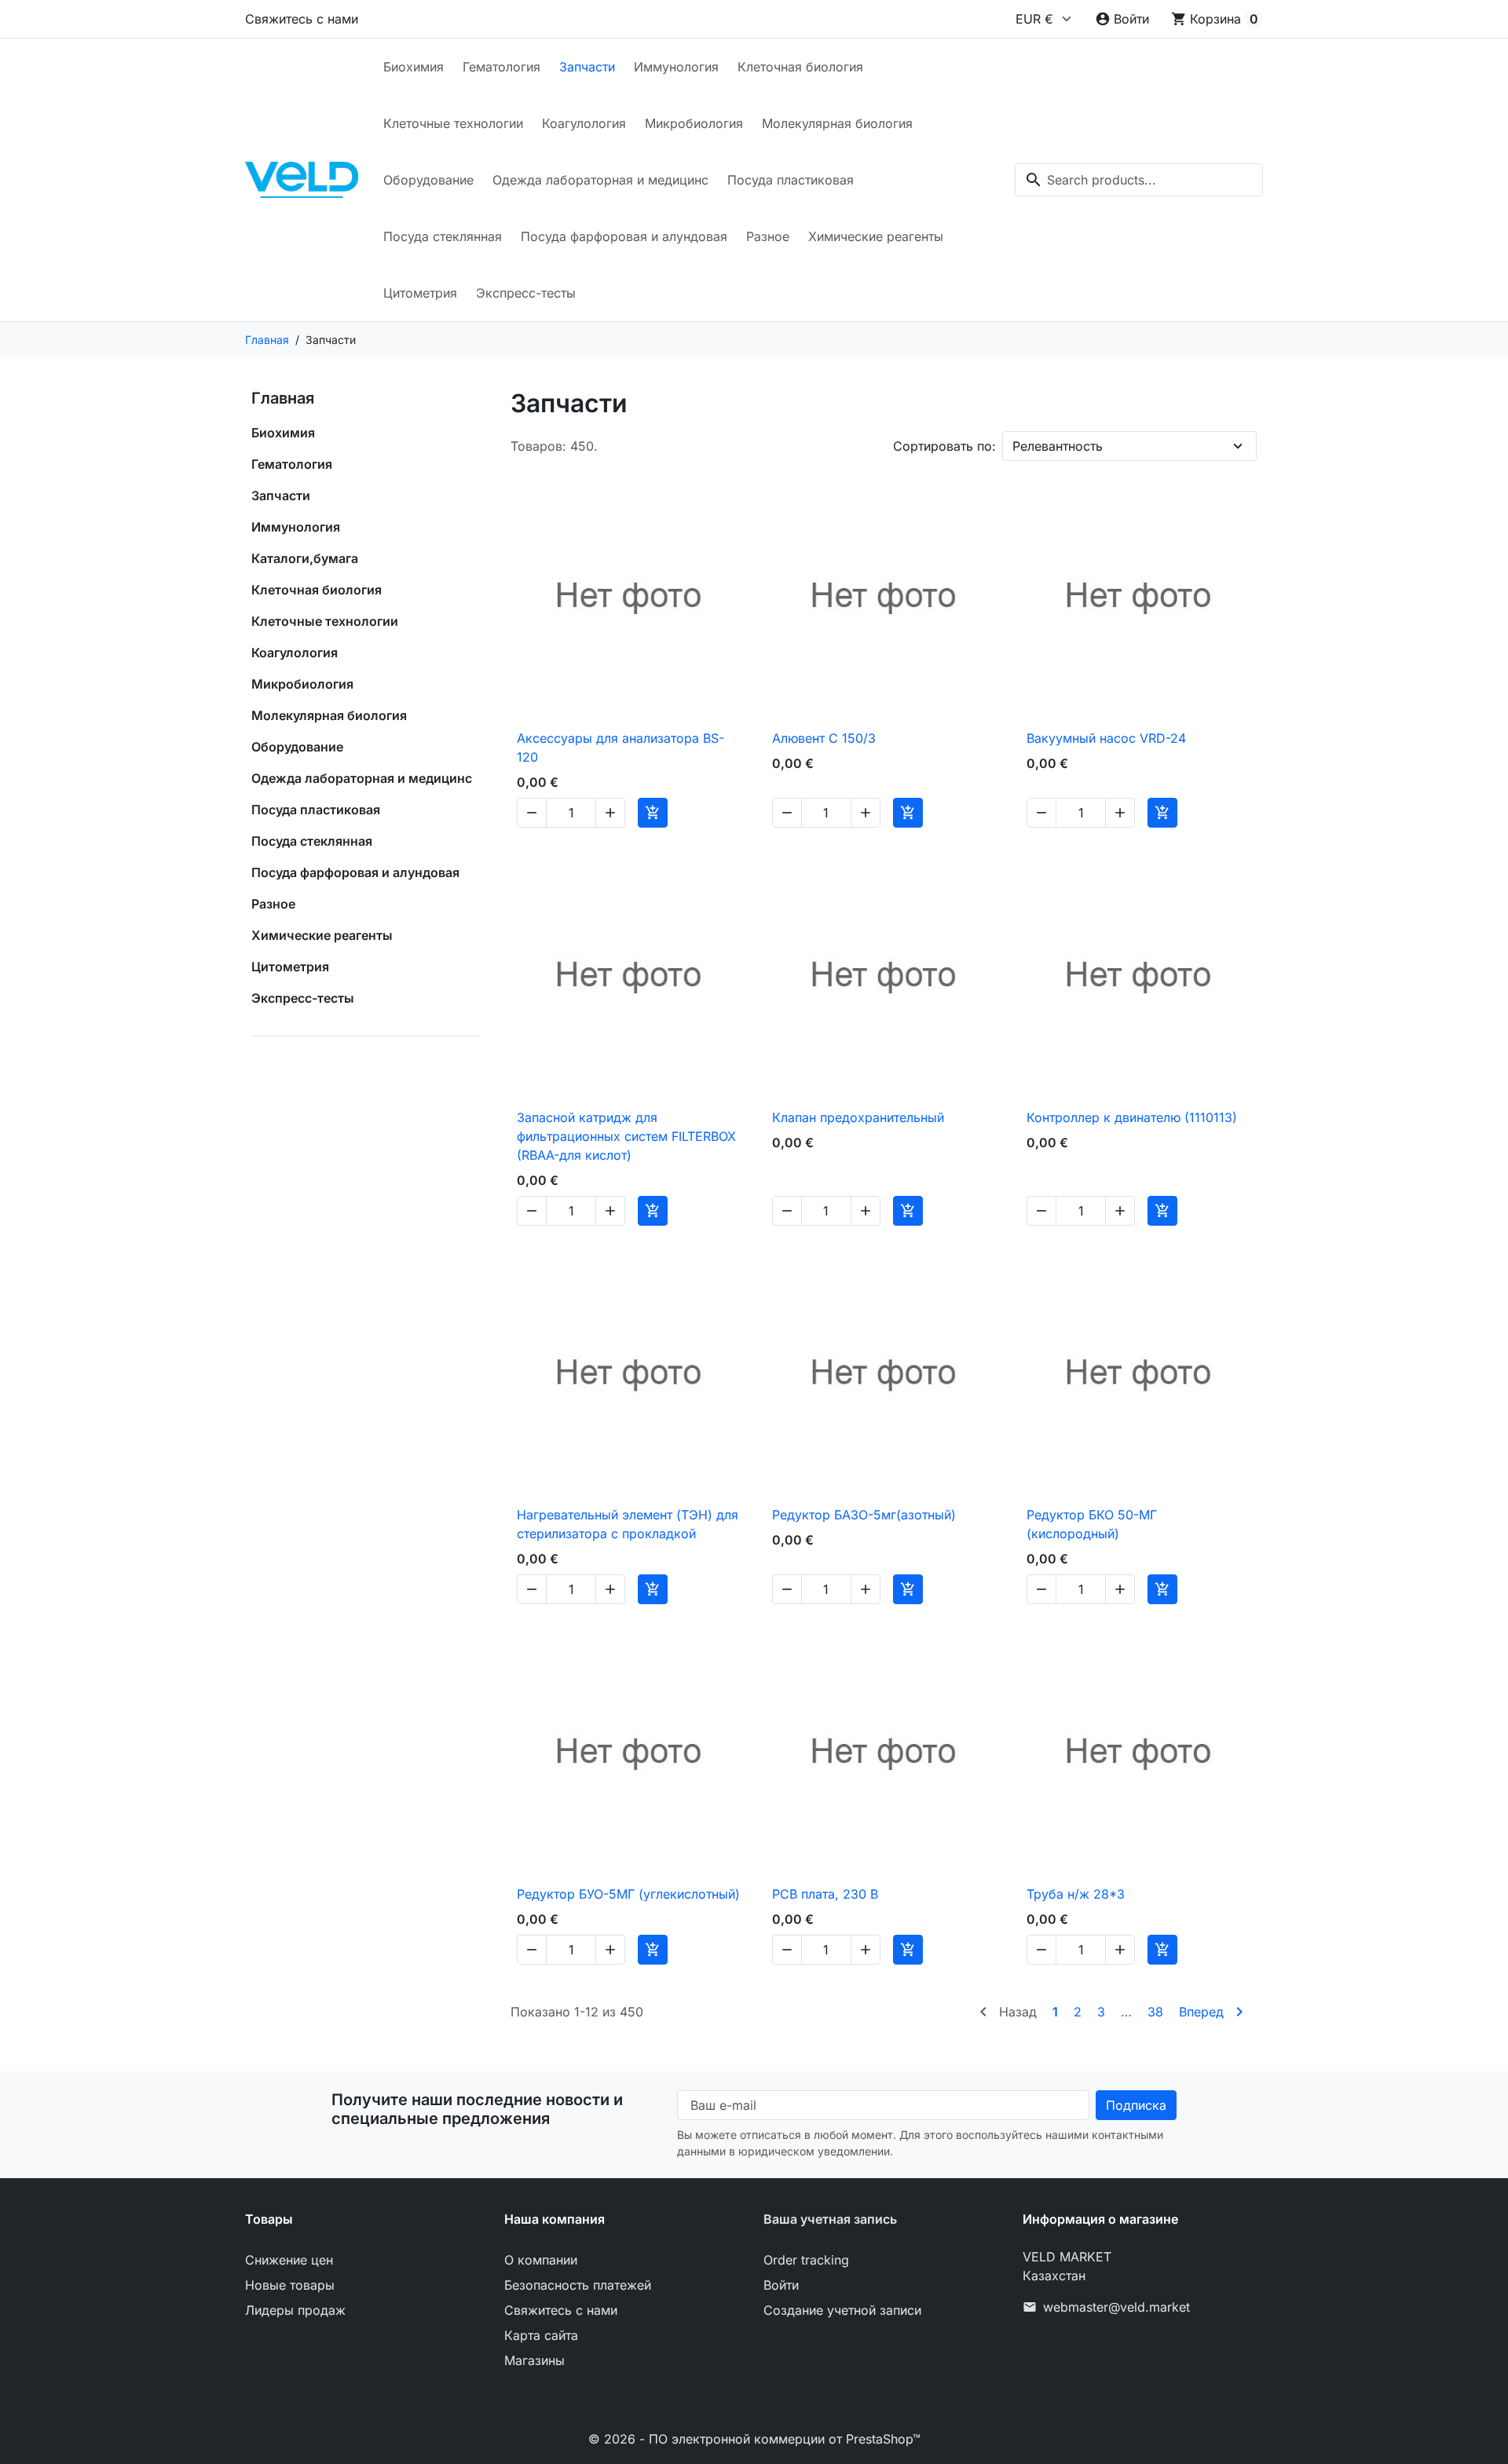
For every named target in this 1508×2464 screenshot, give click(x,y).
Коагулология (584, 123)
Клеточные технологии (453, 123)
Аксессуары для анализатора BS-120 (620, 748)
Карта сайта (541, 2335)
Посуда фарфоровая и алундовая (624, 236)
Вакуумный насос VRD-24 (1106, 738)
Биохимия (414, 67)
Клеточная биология (800, 67)
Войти (781, 2285)
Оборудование (428, 180)
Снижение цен (289, 2260)
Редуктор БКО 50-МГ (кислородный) (1092, 1524)
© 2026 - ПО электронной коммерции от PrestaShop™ (754, 2439)
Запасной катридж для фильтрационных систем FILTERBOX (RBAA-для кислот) (626, 1136)
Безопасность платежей (578, 2285)
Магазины (534, 2360)
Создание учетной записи (842, 2310)
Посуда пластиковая (791, 180)
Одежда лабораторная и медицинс (600, 180)
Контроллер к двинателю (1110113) (1132, 1117)
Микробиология (694, 123)
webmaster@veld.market (1116, 2307)
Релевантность (1058, 446)
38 (1155, 2012)
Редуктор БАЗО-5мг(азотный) (864, 1515)
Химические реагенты (876, 236)
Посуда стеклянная (443, 236)
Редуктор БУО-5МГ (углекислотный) (628, 1894)
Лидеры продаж (295, 2310)
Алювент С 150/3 (824, 738)
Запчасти (587, 67)
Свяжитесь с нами (302, 19)
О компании (541, 2260)
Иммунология (676, 67)
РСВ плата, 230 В (825, 1894)
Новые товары (290, 2285)
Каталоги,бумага (305, 558)
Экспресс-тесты (526, 293)
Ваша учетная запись (830, 2219)
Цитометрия (420, 293)
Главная (283, 398)
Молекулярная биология (837, 123)
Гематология (501, 67)
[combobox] (1139, 180)
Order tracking (806, 2260)
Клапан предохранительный (858, 1117)
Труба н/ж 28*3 (1076, 1894)
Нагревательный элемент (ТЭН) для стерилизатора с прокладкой (628, 1524)
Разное (768, 236)
